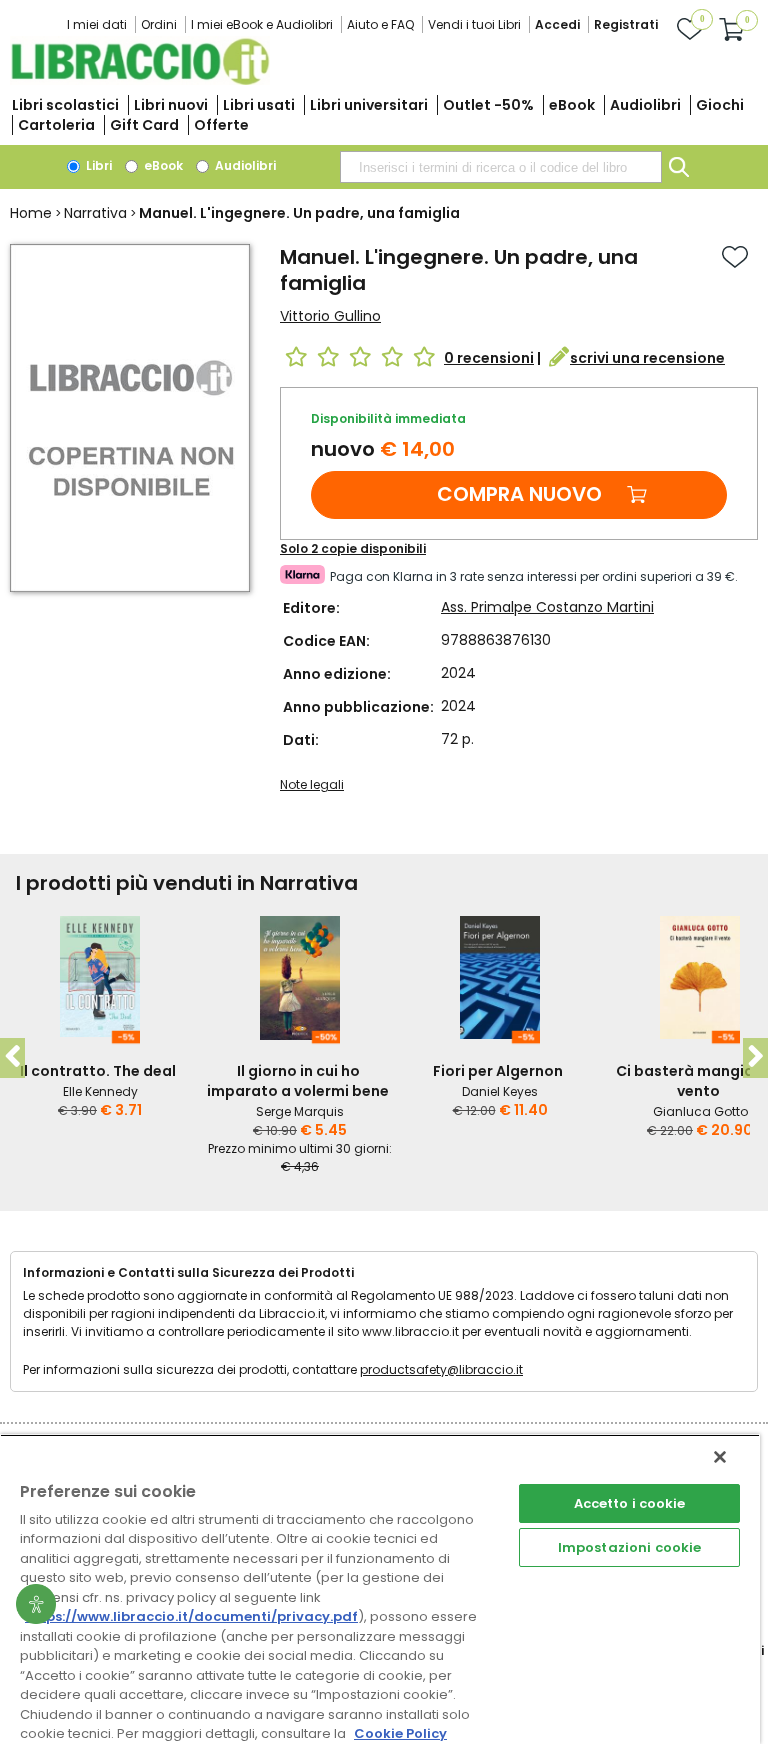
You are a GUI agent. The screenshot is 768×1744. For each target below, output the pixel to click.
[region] (380, 1589)
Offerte (221, 125)
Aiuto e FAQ (380, 24)
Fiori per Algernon (498, 1071)
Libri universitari (369, 105)
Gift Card (144, 125)
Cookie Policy (400, 1733)
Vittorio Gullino (330, 316)
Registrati (626, 24)
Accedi (557, 24)
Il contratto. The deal (98, 1071)
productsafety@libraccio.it (441, 1369)
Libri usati (259, 105)
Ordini (159, 24)
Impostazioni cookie (629, 1547)
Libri (97, 165)
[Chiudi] (720, 1457)
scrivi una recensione (647, 358)
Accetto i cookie (630, 1503)
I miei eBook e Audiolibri (262, 24)
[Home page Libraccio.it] (140, 80)
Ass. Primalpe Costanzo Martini (547, 607)
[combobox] (501, 167)
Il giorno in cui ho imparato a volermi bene (298, 1081)
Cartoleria (56, 125)
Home (31, 213)
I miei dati (97, 24)
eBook (572, 105)
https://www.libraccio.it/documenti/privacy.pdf (191, 1616)
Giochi (720, 105)
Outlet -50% (488, 105)
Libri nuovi (171, 105)
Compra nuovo (519, 494)
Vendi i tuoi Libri (474, 24)
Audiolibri (645, 105)
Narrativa (95, 213)
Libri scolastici (65, 105)
